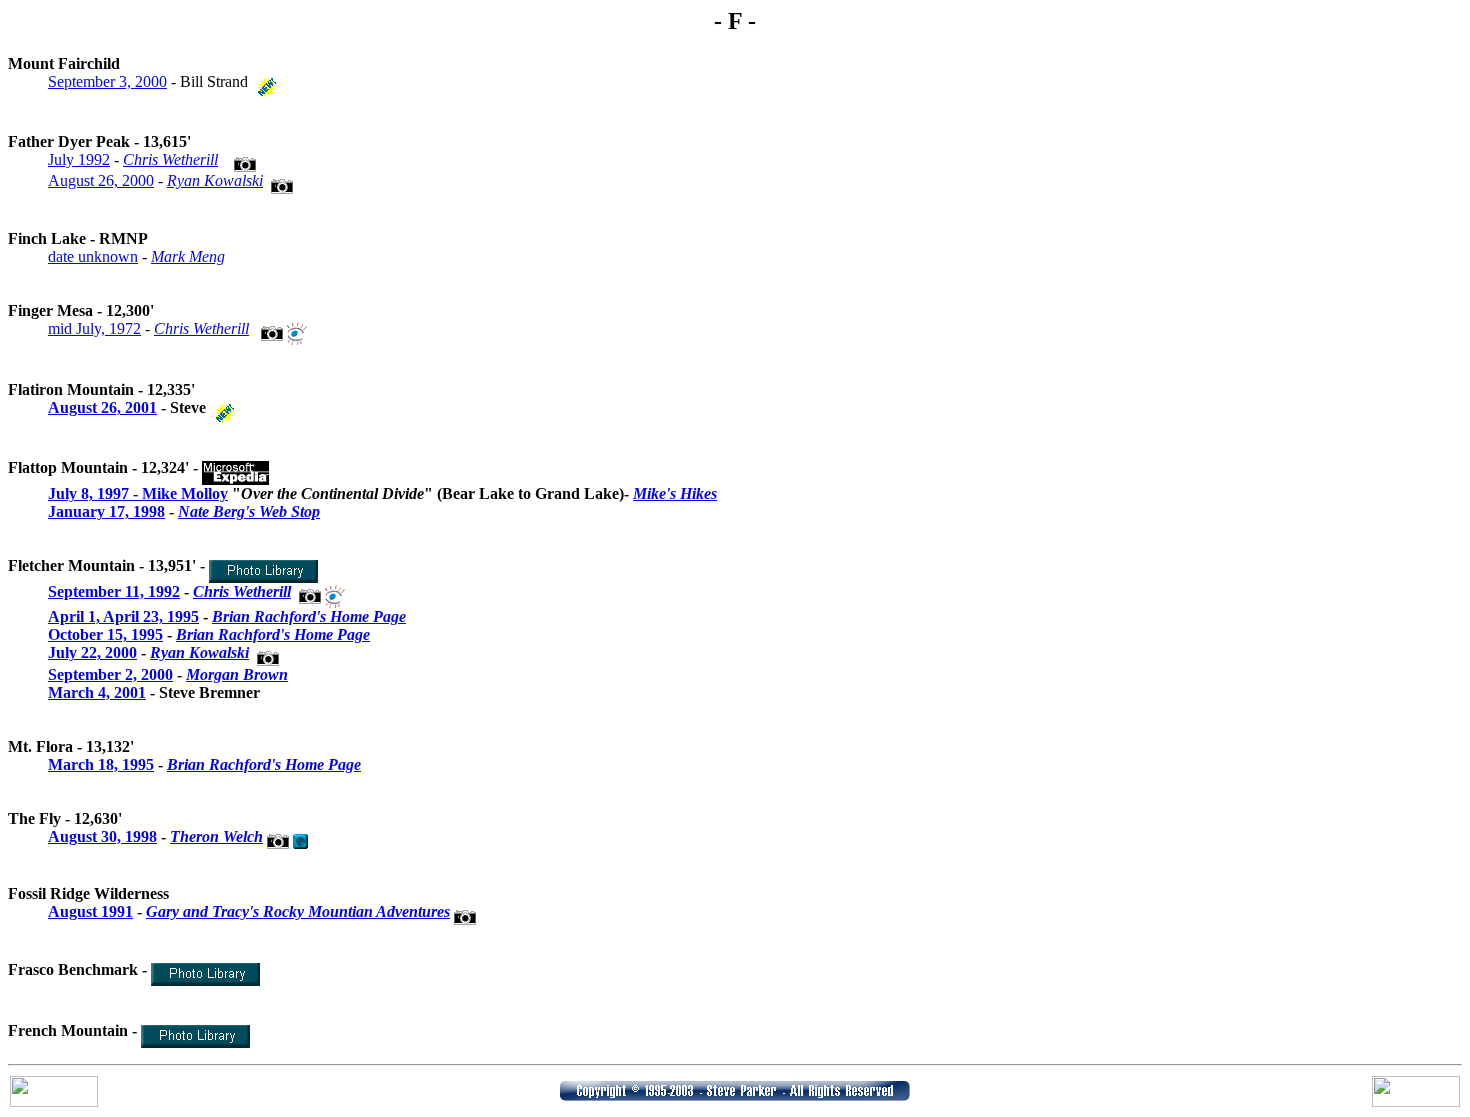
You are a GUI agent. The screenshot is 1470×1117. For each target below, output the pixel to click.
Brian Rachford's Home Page (309, 616)
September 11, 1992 (114, 591)
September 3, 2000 (107, 81)
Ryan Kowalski (215, 180)
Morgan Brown (237, 674)
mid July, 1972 (94, 328)
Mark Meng (188, 256)
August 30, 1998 (102, 836)
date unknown (93, 256)
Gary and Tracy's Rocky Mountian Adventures (298, 911)
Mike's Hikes (675, 493)
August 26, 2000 (101, 180)
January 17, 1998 (106, 511)
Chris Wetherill (170, 159)
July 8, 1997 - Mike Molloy (138, 493)
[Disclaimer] (735, 1095)
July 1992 (79, 159)
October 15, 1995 (105, 634)
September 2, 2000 (110, 674)
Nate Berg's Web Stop (249, 511)
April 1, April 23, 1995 (123, 616)
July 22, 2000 (92, 652)
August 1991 (90, 911)
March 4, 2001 (97, 692)
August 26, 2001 (102, 407)
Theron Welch (216, 836)
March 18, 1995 (101, 764)
